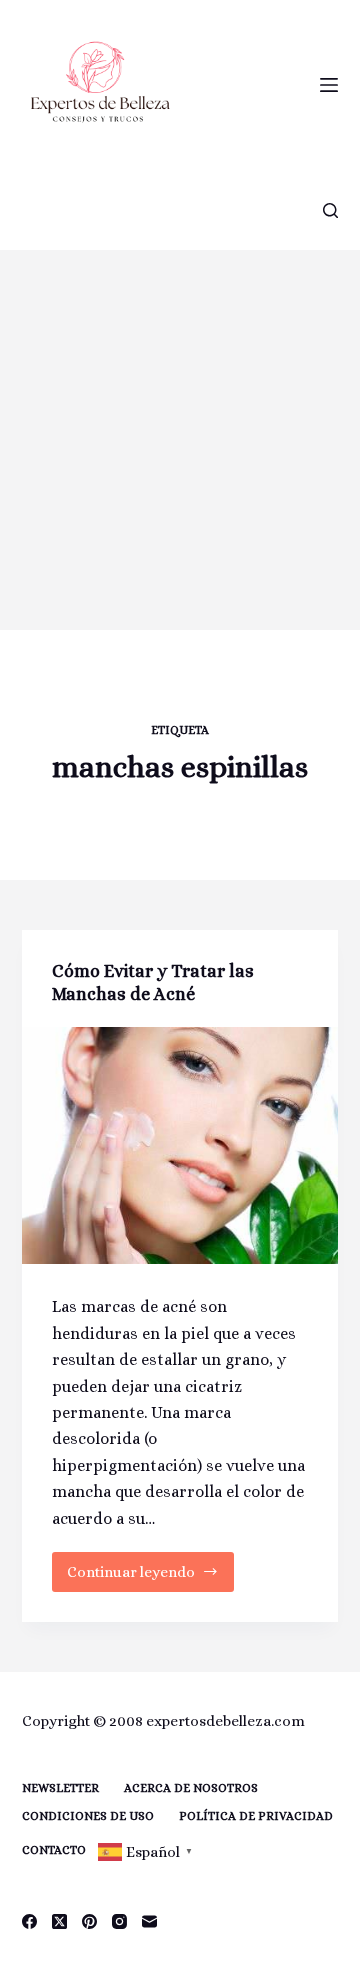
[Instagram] (119, 1921)
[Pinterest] (89, 1921)
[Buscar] (330, 210)
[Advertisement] (180, 440)
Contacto (54, 1850)
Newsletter (60, 1788)
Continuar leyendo (136, 1577)
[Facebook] (29, 1921)
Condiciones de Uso (88, 1816)
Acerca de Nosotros (191, 1788)
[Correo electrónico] (149, 1921)
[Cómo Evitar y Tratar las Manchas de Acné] (180, 1146)
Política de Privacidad (256, 1816)
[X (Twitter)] (59, 1921)
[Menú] (329, 85)
